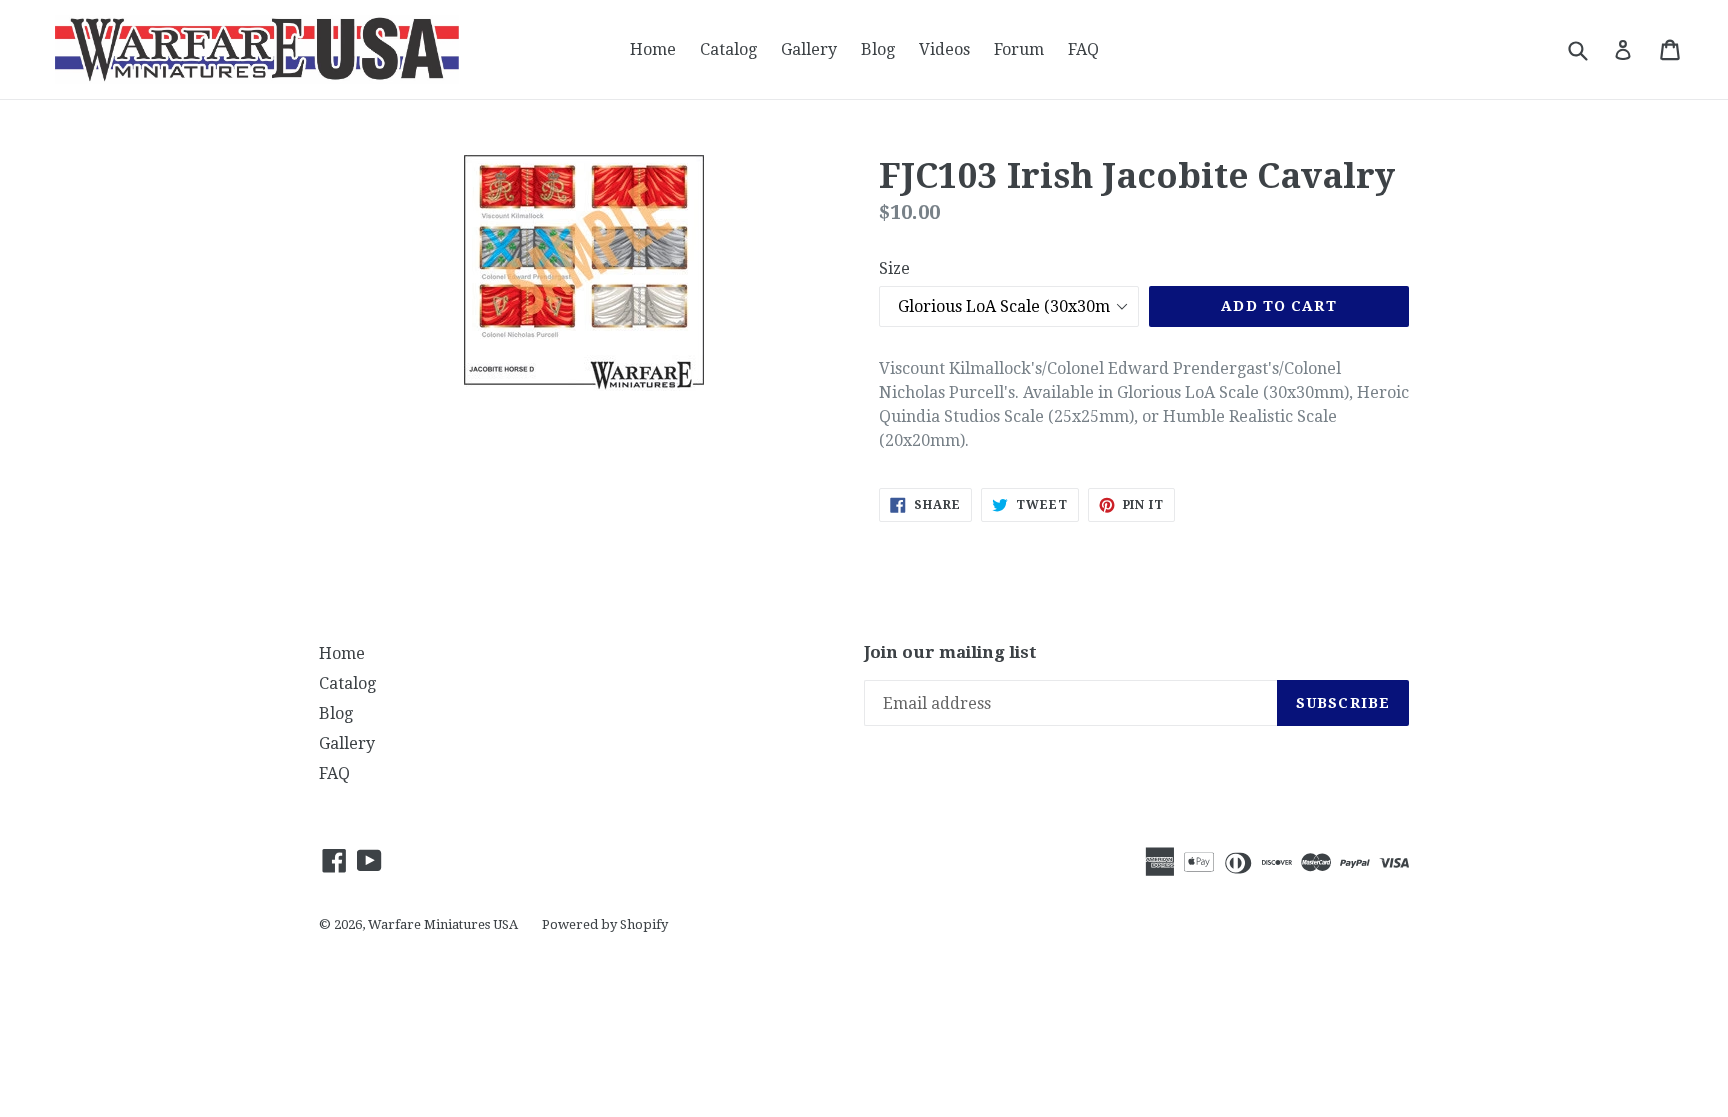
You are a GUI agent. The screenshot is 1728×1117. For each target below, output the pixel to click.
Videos (944, 49)
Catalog (728, 49)
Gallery (809, 49)
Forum (1019, 49)
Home (653, 49)
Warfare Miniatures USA (443, 924)
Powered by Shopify (605, 924)
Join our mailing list (950, 652)
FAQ (1083, 49)
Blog (878, 49)
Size (894, 268)
